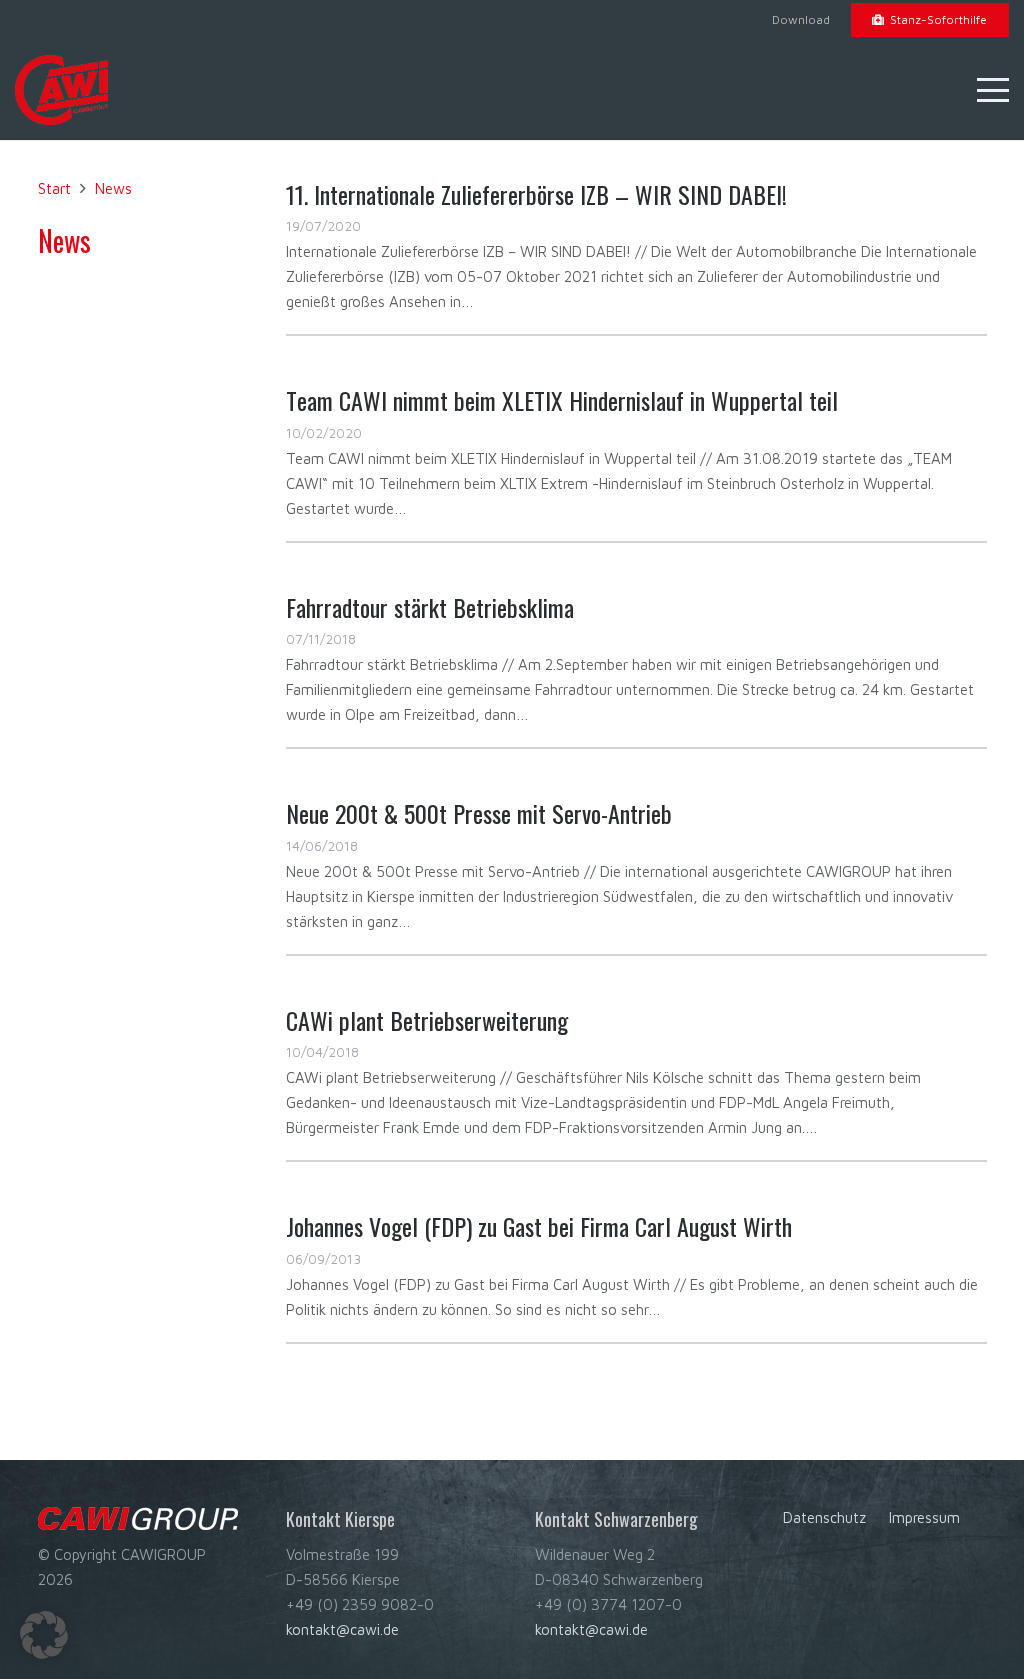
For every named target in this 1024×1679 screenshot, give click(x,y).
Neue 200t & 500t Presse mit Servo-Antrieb (479, 813)
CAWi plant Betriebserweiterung (427, 1020)
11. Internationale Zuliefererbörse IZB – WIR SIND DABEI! (536, 194)
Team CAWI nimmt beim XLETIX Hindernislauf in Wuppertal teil (562, 400)
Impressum (924, 1517)
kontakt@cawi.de (342, 1629)
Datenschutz (824, 1517)
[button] (993, 90)
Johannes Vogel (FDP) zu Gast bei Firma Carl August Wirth (539, 1226)
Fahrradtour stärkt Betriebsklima (430, 607)
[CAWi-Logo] (61, 90)
